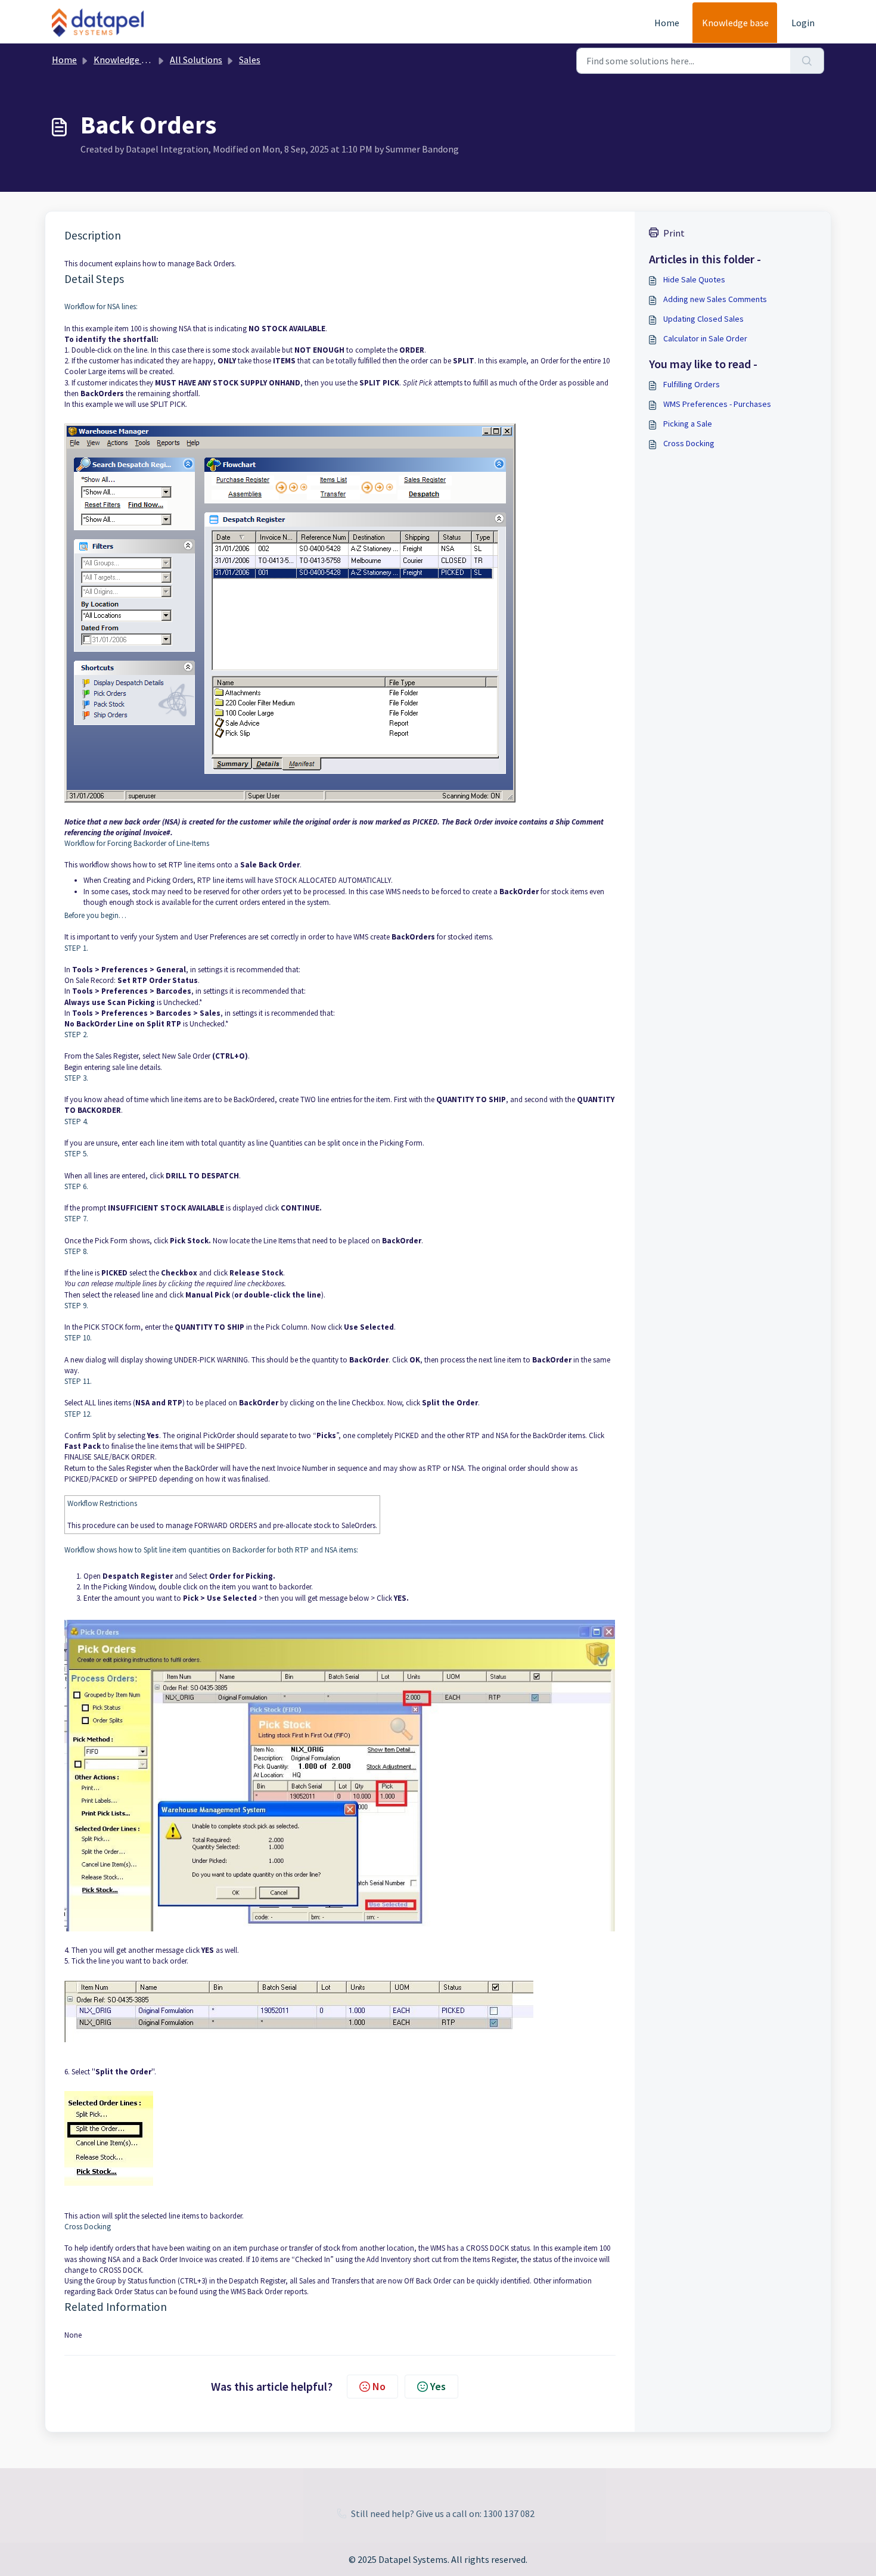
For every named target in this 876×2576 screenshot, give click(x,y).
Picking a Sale (688, 424)
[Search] (807, 61)
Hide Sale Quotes (694, 279)
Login (803, 23)
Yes (438, 2386)
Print (674, 233)
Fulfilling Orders (692, 384)
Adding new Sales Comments (715, 299)
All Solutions (196, 60)
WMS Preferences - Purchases (717, 404)
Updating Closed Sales (703, 319)
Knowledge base (735, 23)
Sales (250, 60)
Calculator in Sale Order (705, 338)
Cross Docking (689, 443)
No (379, 2386)
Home (667, 23)
